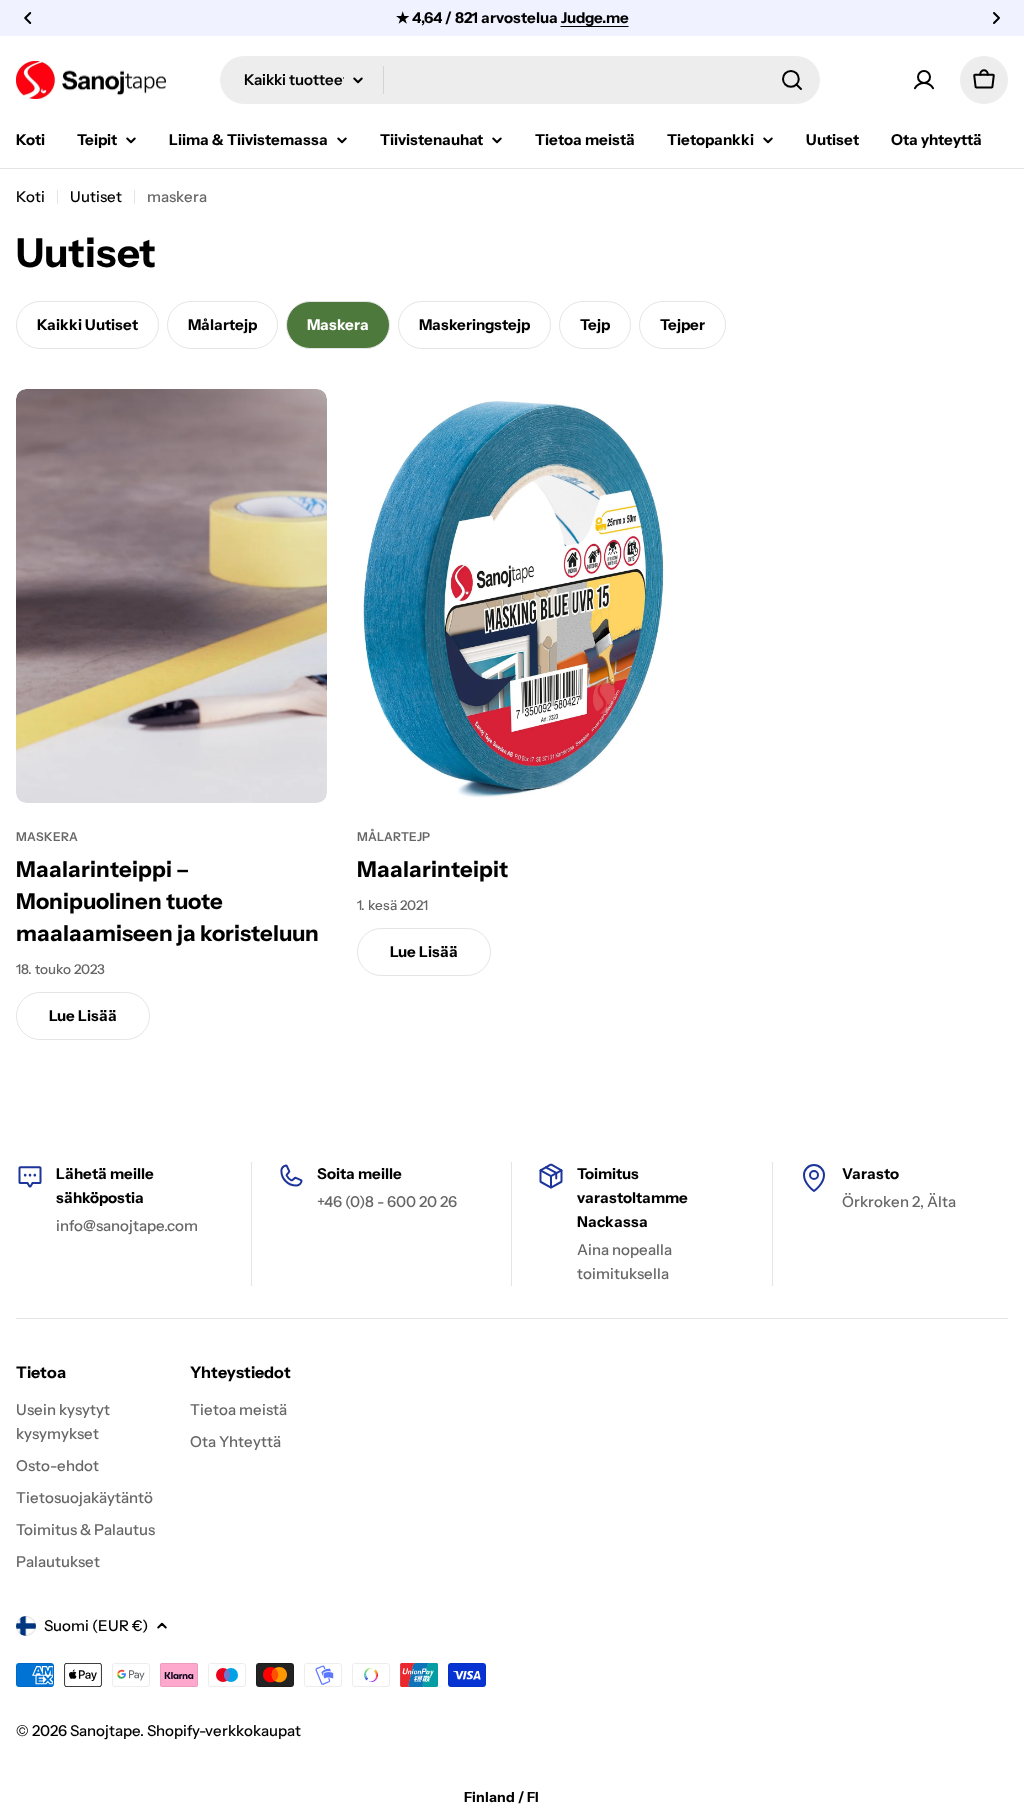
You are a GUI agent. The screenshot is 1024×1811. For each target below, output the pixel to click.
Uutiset (96, 196)
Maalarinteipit (432, 869)
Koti (30, 196)
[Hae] (792, 80)
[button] (28, 18)
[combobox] (520, 80)
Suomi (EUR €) (96, 1625)
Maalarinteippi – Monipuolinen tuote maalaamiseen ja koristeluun (167, 901)
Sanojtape (105, 1730)
